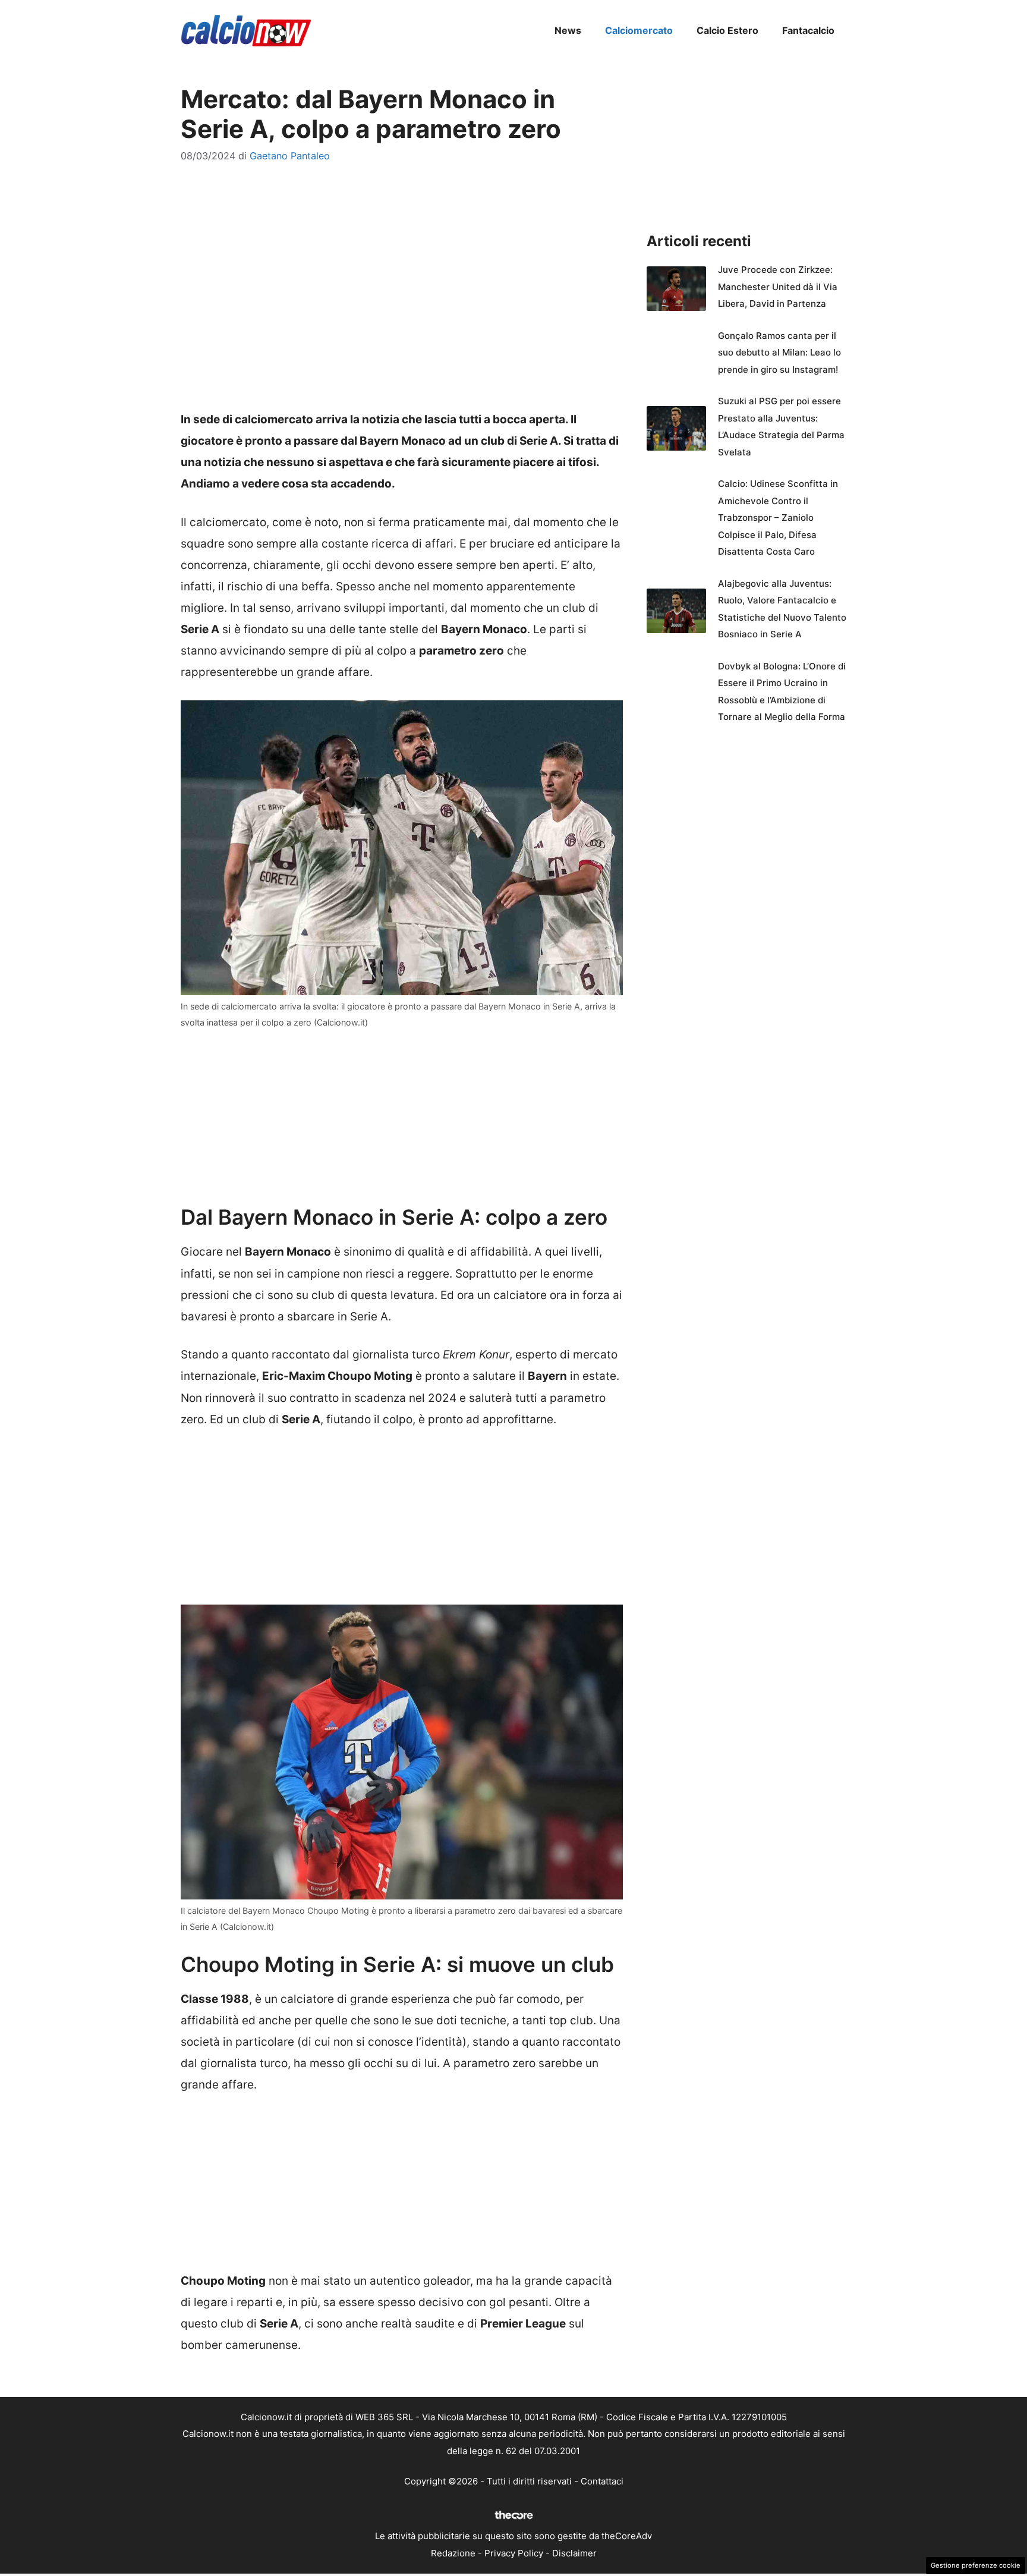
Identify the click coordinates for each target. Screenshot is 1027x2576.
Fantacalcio (808, 30)
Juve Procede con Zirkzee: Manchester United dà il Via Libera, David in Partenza (778, 287)
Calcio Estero (727, 30)
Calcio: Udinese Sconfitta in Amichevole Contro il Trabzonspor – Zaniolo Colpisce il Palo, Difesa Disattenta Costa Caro (778, 518)
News (568, 30)
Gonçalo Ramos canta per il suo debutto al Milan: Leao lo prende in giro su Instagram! (779, 353)
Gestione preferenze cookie (976, 2565)
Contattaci (602, 2481)
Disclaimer (574, 2553)
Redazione (453, 2553)
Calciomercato (639, 30)
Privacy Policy (514, 2553)
